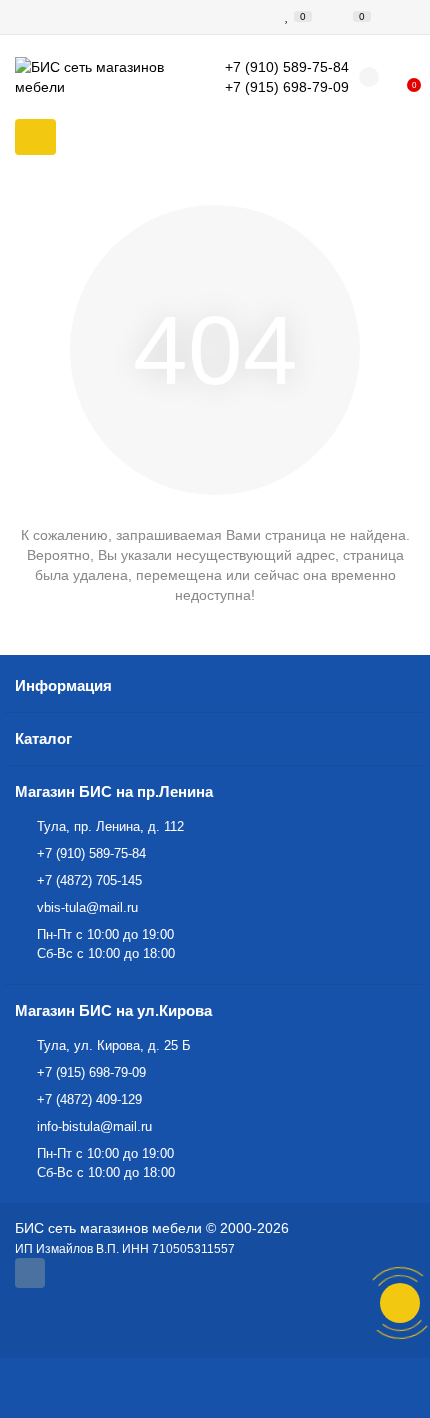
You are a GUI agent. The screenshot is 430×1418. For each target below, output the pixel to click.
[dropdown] (28, 17)
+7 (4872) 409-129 (89, 1099)
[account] (402, 17)
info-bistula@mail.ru (94, 1126)
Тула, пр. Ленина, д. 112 (110, 826)
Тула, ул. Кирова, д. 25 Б (114, 1045)
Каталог (43, 738)
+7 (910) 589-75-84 (91, 853)
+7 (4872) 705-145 (89, 880)
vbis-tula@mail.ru (87, 907)
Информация (63, 685)
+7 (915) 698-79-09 (91, 1072)
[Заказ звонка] (400, 1303)
